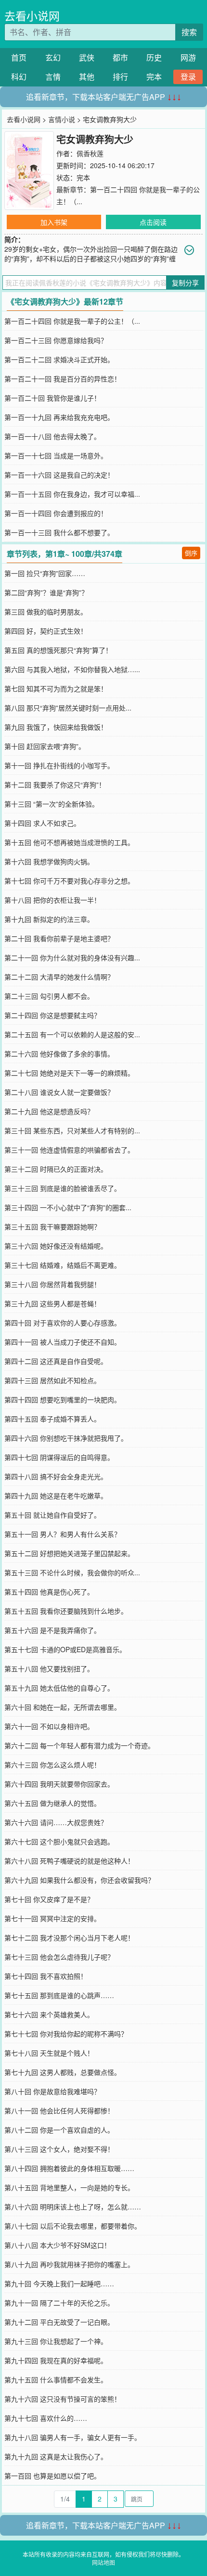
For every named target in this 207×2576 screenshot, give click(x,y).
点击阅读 (153, 222)
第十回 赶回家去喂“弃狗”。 (45, 746)
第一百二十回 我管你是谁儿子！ (52, 398)
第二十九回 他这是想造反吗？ (49, 1111)
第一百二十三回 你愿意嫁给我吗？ (56, 340)
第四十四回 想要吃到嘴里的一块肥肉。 (63, 1399)
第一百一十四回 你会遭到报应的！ (56, 513)
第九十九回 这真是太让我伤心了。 (56, 2456)
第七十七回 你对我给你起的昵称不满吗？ (66, 2034)
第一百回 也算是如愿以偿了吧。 (52, 2476)
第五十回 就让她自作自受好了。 (52, 1515)
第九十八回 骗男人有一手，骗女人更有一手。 (73, 2437)
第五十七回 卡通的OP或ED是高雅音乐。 (65, 1649)
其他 (87, 77)
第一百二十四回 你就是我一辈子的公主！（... (72, 321)
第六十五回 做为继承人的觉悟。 (52, 1803)
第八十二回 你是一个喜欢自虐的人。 (59, 2130)
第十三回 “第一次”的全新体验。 (52, 804)
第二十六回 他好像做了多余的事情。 (59, 1054)
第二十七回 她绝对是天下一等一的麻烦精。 (69, 1073)
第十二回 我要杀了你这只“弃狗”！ (55, 785)
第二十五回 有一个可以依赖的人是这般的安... (72, 1034)
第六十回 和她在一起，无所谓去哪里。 (63, 1707)
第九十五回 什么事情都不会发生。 (56, 2380)
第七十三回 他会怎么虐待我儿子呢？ (59, 1957)
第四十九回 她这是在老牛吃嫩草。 (56, 1496)
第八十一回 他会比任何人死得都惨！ (59, 2110)
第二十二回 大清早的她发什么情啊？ (59, 977)
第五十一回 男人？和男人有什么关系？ (63, 1534)
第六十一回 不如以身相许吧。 (49, 1726)
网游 (188, 57)
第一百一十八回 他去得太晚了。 (52, 436)
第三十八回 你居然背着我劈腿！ (52, 1284)
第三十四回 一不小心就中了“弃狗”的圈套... (68, 1207)
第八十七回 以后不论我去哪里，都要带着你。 (73, 2226)
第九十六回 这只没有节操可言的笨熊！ (63, 2399)
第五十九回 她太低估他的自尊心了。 (59, 1688)
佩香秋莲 (90, 153)
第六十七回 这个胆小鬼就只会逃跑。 (59, 1841)
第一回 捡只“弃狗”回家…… (45, 573)
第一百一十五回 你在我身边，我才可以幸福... (72, 494)
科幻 (19, 77)
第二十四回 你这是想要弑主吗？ (52, 1015)
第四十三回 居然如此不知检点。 (52, 1380)
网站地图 (103, 2562)
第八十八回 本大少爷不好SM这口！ (58, 2245)
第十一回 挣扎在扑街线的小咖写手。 (59, 765)
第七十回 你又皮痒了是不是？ (49, 1899)
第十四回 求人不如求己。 (42, 823)
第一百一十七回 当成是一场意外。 (56, 455)
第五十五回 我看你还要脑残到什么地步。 (66, 1611)
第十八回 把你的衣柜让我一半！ (52, 900)
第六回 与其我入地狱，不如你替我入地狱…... (72, 669)
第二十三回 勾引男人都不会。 (49, 996)
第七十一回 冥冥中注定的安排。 (52, 1918)
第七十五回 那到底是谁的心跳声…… (59, 1995)
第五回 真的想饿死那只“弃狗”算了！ (58, 650)
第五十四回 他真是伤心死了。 (49, 1592)
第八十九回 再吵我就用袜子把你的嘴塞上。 (69, 2264)
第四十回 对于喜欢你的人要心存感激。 (63, 1323)
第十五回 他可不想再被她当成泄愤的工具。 (69, 842)
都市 (120, 57)
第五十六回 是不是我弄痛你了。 (52, 1630)
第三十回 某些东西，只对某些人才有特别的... (72, 1130)
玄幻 (53, 57)
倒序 (191, 553)
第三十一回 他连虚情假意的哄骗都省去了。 (69, 1150)
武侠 (87, 57)
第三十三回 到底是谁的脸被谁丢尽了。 (63, 1188)
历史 (154, 57)
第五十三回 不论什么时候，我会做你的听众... (72, 1572)
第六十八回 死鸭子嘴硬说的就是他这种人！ (69, 1861)
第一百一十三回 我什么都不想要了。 (59, 532)
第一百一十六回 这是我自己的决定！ (59, 475)
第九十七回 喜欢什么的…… (46, 2418)
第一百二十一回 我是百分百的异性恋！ (63, 379)
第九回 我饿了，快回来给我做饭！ (56, 727)
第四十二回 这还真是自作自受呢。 (56, 1361)
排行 (120, 77)
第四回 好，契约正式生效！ (46, 631)
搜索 (189, 32)
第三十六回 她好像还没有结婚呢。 (56, 1246)
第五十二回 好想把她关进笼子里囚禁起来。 (69, 1553)
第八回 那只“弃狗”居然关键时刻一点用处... (68, 708)
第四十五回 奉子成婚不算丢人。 (52, 1419)
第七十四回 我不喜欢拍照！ (46, 1976)
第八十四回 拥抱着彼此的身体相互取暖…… (69, 2168)
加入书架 (54, 222)
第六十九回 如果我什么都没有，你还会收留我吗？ (79, 1880)
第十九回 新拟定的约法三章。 (49, 919)
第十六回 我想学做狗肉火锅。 (49, 861)
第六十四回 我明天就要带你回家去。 (59, 1784)
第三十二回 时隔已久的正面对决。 (56, 1169)
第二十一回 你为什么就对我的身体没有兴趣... (72, 957)
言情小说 (62, 119)
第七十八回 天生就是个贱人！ (49, 2053)
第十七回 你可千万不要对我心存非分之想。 (69, 881)
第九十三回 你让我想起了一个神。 (56, 2341)
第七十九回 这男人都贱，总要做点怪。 (63, 2072)
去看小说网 (32, 16)
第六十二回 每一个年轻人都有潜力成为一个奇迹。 (79, 1745)
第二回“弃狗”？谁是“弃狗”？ (46, 592)
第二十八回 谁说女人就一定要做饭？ (59, 1092)
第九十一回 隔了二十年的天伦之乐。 (59, 2303)
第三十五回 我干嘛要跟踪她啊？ (52, 1227)
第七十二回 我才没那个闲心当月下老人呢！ (69, 1938)
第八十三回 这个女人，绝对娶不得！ (59, 2149)
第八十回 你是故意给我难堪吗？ (52, 2091)
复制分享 (185, 282)
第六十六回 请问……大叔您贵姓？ (56, 1822)
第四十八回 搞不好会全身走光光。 (56, 1476)
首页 (19, 57)
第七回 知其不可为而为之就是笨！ (56, 688)
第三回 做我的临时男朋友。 (46, 612)
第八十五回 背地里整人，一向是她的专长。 (69, 2187)
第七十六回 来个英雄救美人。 (49, 2014)
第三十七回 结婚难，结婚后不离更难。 (63, 1265)
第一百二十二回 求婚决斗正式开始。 (59, 359)
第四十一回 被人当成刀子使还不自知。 (63, 1342)
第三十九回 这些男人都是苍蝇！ (52, 1303)
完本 (154, 77)
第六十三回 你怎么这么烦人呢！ (52, 1765)
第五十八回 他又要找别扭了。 (49, 1668)
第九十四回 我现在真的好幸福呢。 (56, 2360)
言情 (53, 77)
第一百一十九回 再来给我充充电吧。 (59, 417)
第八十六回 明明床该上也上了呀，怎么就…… (73, 2207)
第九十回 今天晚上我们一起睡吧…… (59, 2283)
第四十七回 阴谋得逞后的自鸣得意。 (59, 1457)
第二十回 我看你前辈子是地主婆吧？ (59, 938)
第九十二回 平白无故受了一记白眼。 (59, 2322)
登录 (188, 77)
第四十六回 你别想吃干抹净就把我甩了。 (66, 1438)
